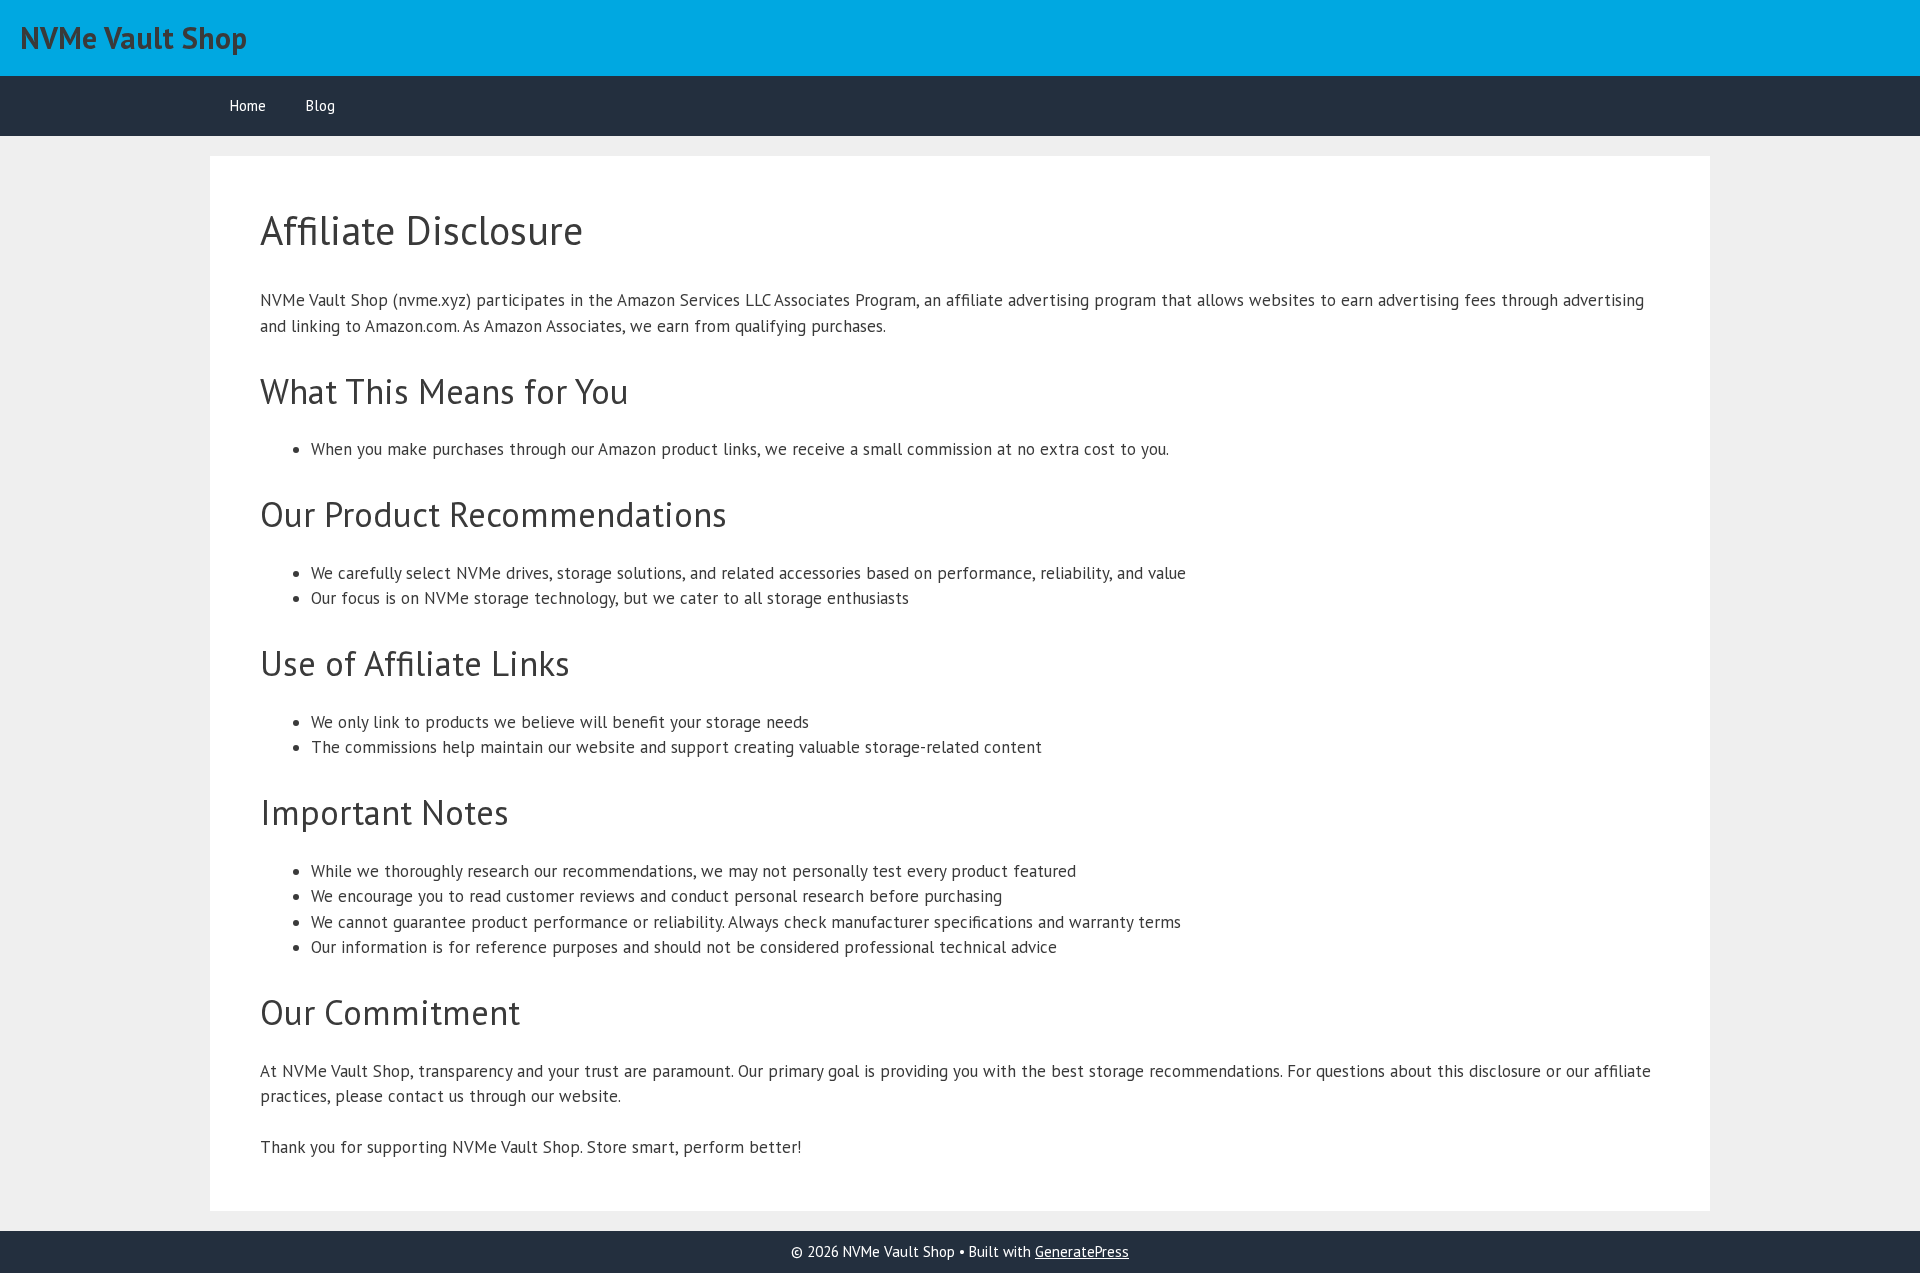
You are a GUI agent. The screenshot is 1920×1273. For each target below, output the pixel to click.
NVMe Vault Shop (133, 37)
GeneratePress (1082, 1251)
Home (248, 105)
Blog (320, 105)
